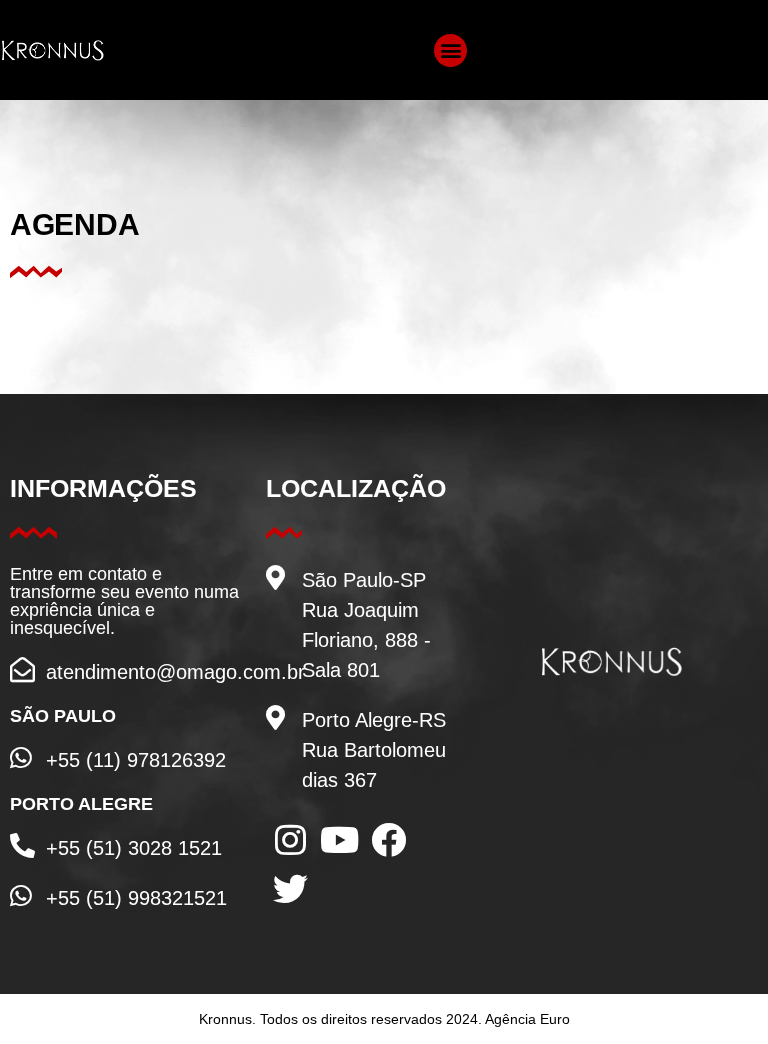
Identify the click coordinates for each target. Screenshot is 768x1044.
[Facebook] (388, 839)
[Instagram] (290, 839)
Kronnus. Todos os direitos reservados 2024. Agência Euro (384, 1019)
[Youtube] (339, 839)
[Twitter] (290, 888)
